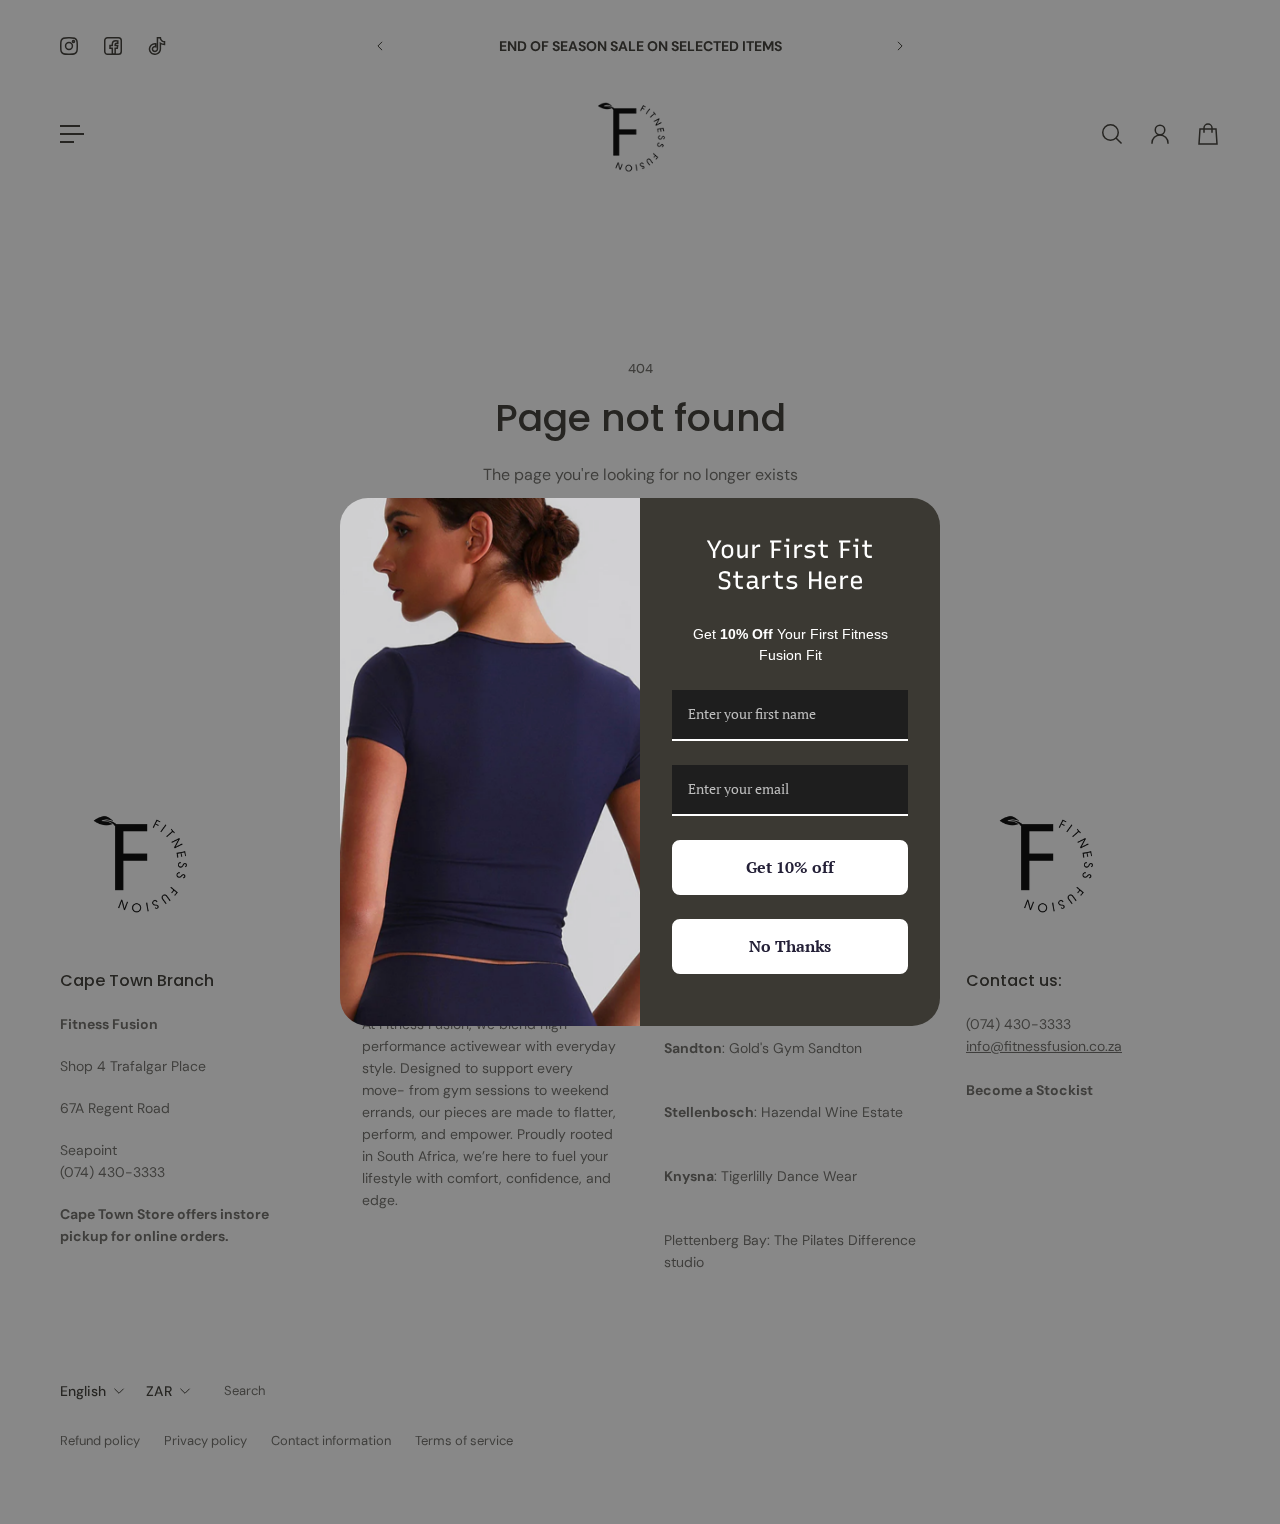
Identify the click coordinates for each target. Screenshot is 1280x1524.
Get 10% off (790, 867)
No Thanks (790, 946)
